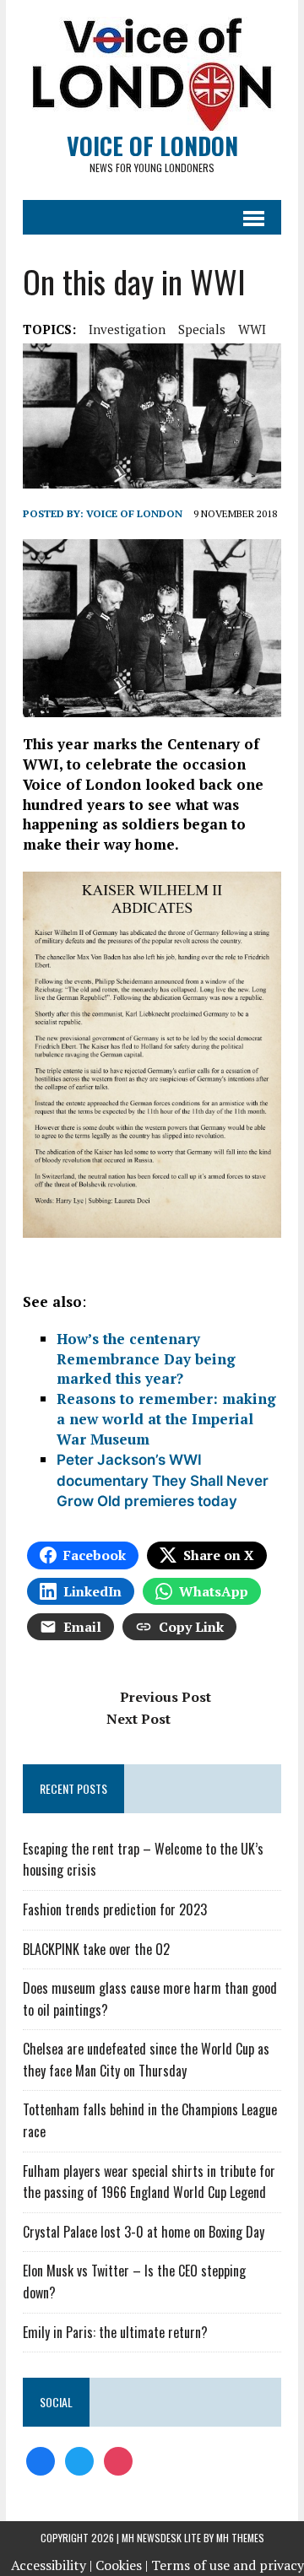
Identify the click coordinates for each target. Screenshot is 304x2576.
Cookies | (122, 2565)
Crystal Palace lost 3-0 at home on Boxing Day (144, 2232)
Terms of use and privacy (228, 2565)
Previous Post (166, 1697)
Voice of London (134, 513)
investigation (127, 329)
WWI (252, 329)
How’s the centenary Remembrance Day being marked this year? (146, 1359)
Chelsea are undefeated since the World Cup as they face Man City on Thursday (146, 2060)
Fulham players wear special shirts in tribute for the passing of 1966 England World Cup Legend (149, 2182)
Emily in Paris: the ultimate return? (115, 2332)
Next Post (138, 1719)
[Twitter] (79, 2460)
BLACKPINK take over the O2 (96, 1949)
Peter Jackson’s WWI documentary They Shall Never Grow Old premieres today (163, 1481)
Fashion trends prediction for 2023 (115, 1909)
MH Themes (240, 2538)
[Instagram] (118, 2460)
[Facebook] (41, 2460)
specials (202, 329)
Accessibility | (52, 2565)
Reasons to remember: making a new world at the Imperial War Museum (166, 1419)
